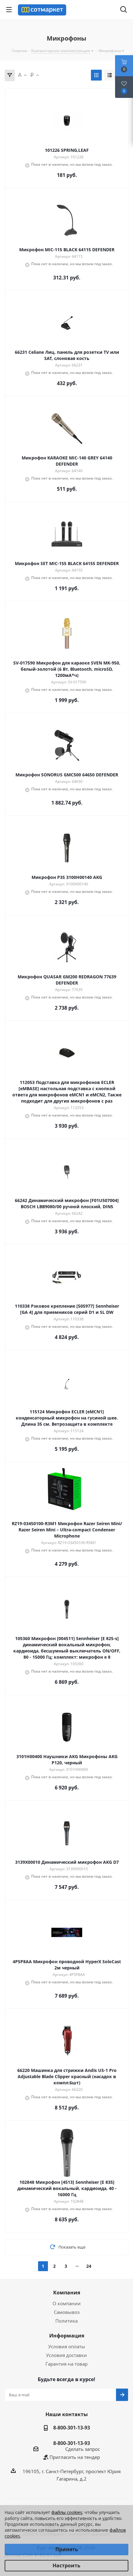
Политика (66, 2321)
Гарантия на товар (66, 2364)
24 (89, 2266)
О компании (67, 2303)
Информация (67, 2336)
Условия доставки (66, 2355)
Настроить (66, 2565)
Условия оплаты (67, 2346)
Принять (67, 2549)
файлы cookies (67, 2512)
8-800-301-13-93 (72, 2428)
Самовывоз (67, 2312)
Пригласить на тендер (75, 2457)
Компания (67, 2293)
